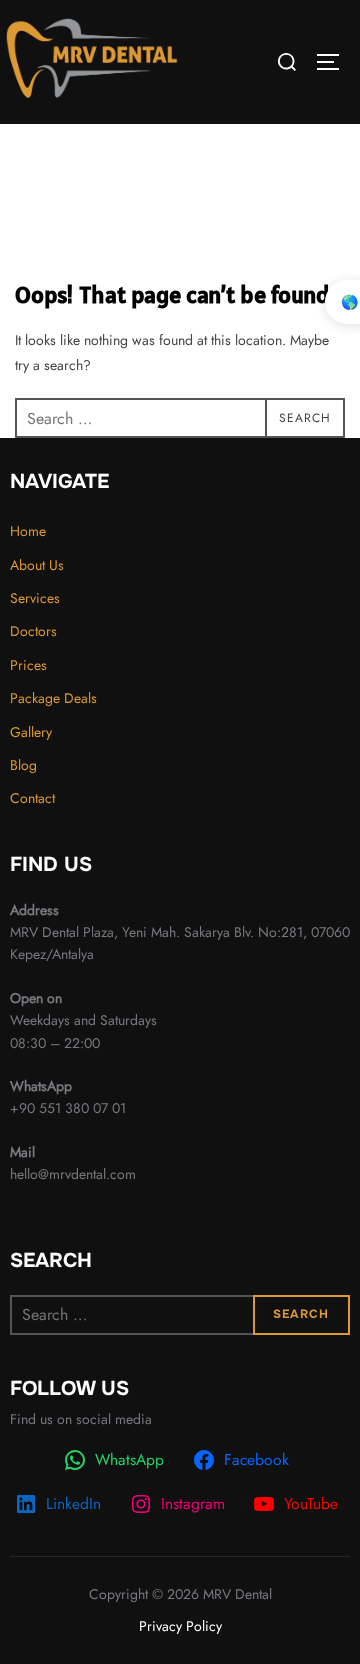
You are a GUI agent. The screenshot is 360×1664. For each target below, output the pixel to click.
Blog (23, 765)
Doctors (33, 631)
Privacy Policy (180, 1626)
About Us (37, 565)
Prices (28, 665)
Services (35, 598)
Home (28, 531)
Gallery (31, 732)
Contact (32, 798)
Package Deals (53, 698)
